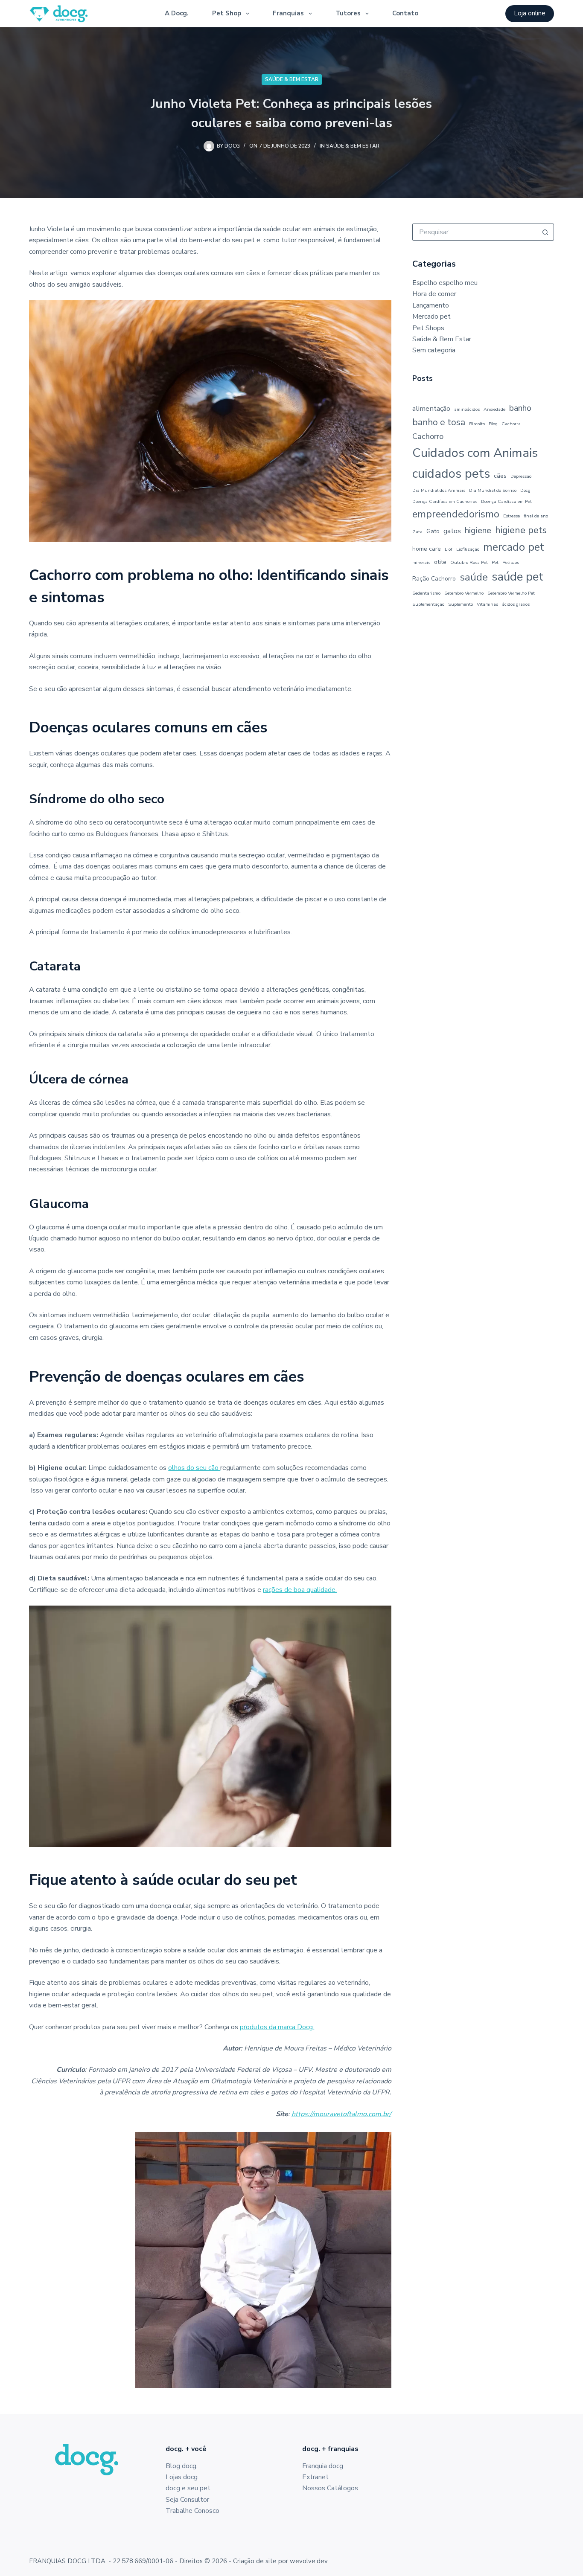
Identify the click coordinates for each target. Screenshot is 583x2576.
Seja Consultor (187, 2500)
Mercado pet (431, 317)
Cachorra (511, 424)
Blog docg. (182, 2466)
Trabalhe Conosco (192, 2511)
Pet (495, 562)
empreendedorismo (456, 514)
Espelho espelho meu (445, 283)
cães (500, 476)
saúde (474, 577)
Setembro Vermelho (464, 593)
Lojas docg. (182, 2477)
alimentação (431, 408)
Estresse (512, 516)
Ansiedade (494, 409)
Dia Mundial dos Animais (439, 490)
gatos (452, 531)
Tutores (348, 13)
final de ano (536, 516)
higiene (478, 530)
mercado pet (514, 547)
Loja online (530, 13)
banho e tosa (439, 422)
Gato (433, 531)
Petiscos (511, 562)
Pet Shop (227, 13)
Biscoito (477, 424)
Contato (405, 13)
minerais (421, 562)
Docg (525, 490)
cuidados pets (451, 473)
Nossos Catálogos (330, 2488)
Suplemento (461, 604)
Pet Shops (428, 328)
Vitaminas (487, 604)
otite (440, 562)
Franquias (288, 13)
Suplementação (428, 604)
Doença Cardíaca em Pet (506, 501)
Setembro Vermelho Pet (511, 593)
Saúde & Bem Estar (292, 79)
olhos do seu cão (194, 1468)
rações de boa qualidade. (300, 1590)
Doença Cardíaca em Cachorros (445, 501)
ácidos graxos (516, 604)
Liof (449, 549)
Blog (493, 424)
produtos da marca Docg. (277, 2027)
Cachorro (428, 436)
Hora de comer (434, 294)
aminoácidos (467, 409)
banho (520, 408)
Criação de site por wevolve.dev (280, 2561)
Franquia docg (323, 2466)
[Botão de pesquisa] (545, 232)
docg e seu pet (188, 2488)
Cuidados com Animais (475, 453)
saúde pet (517, 577)
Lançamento (431, 305)
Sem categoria (434, 350)
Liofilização (468, 549)
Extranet (315, 2477)
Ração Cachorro (434, 579)
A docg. (177, 13)
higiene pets (521, 530)
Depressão (521, 476)
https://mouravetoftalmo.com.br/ (341, 2114)
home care (427, 549)
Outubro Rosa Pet (469, 562)
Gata (417, 532)
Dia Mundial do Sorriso (493, 490)
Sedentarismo (426, 593)
